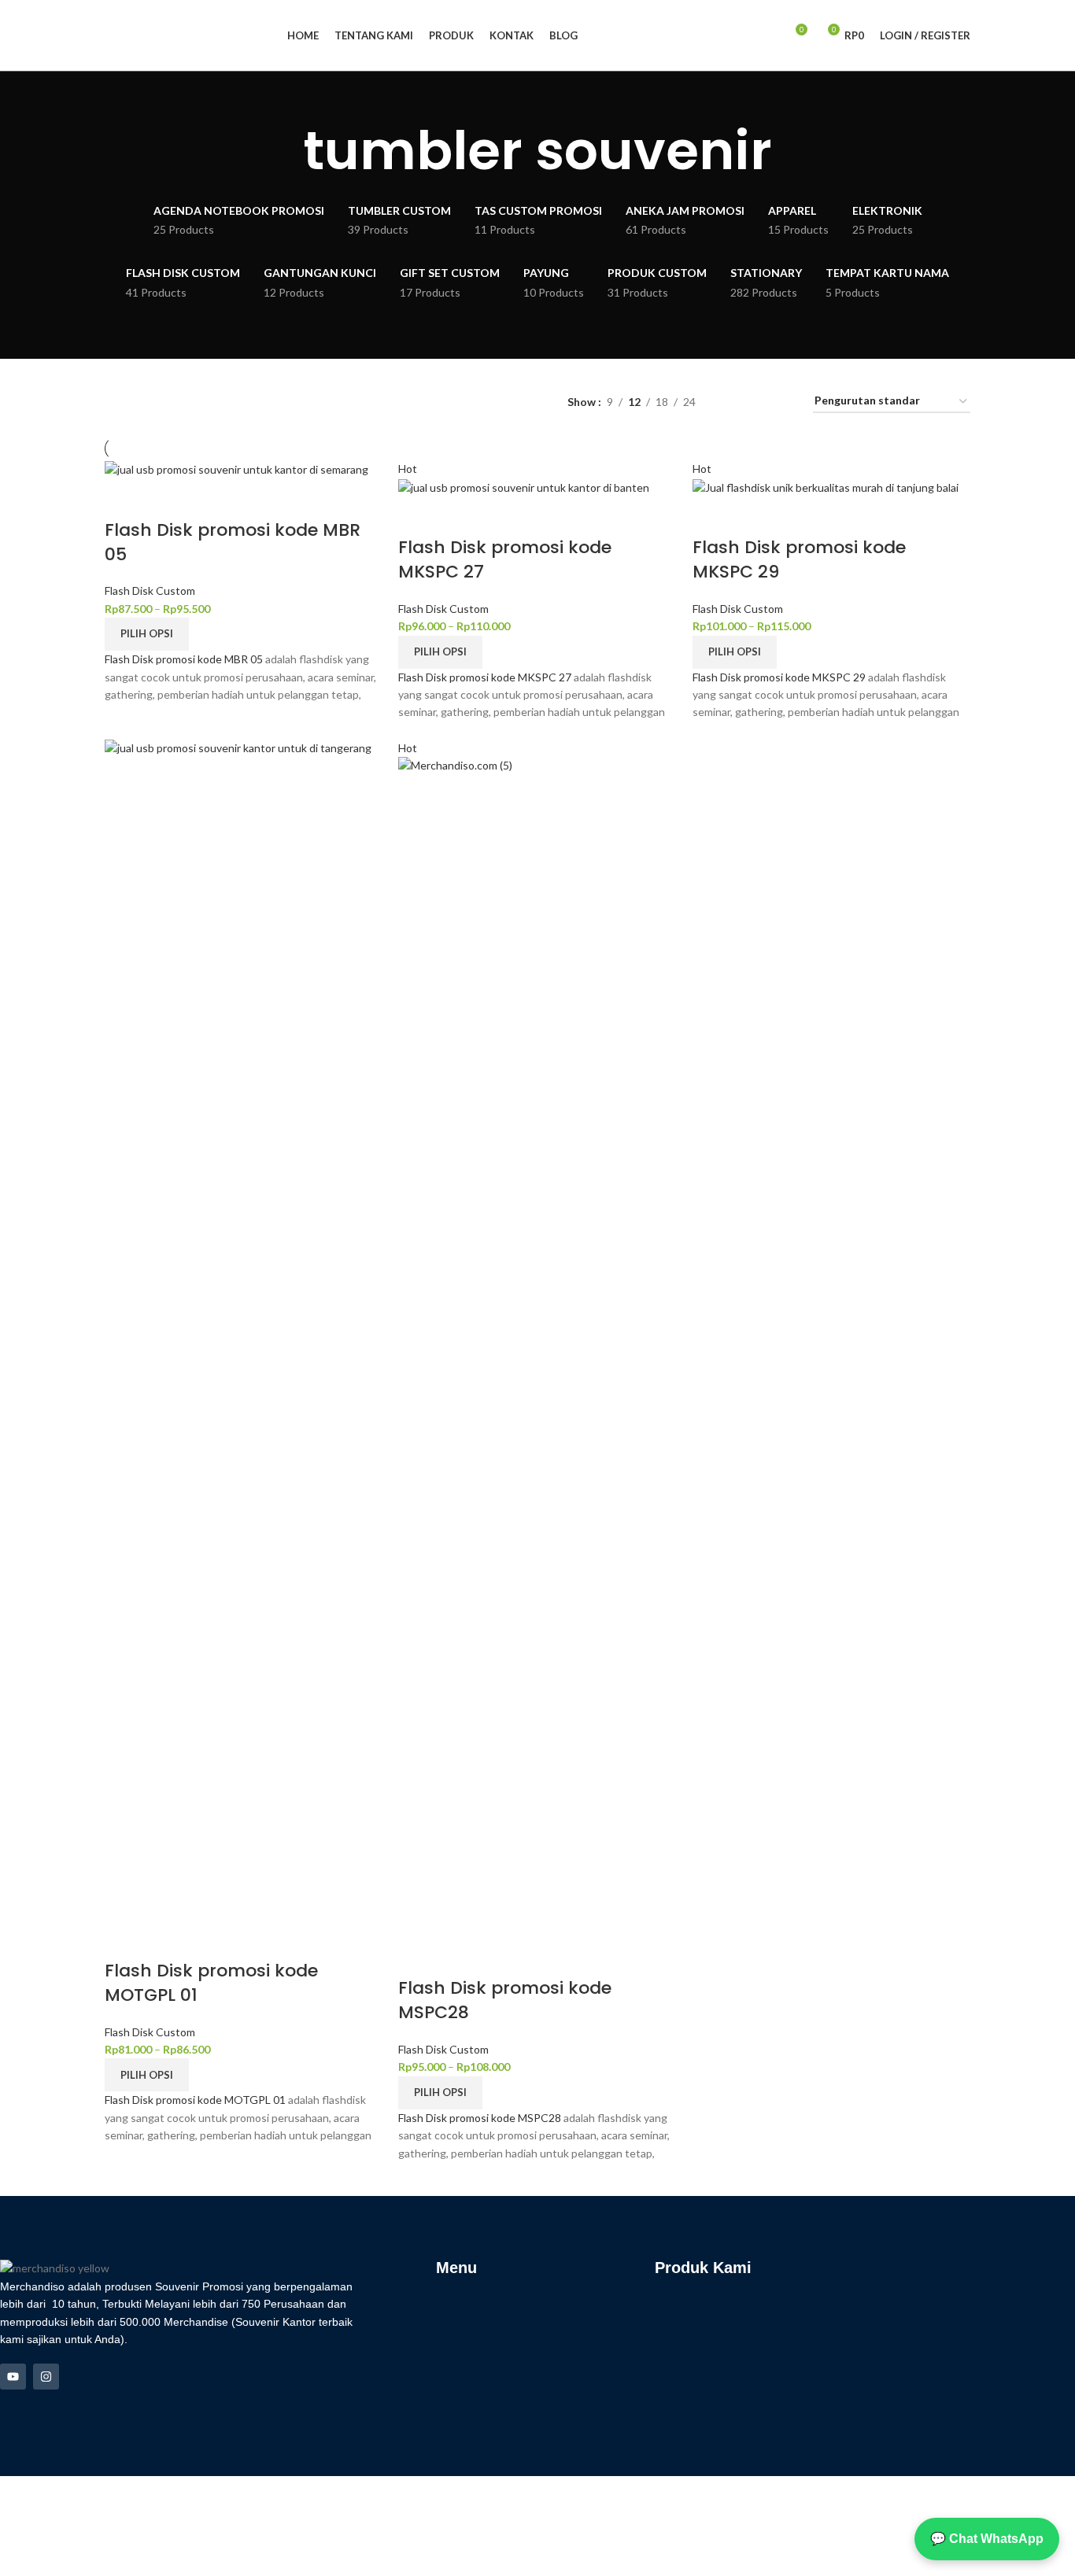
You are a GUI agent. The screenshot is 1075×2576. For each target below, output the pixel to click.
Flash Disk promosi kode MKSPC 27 (505, 559)
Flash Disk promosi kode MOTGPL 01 (211, 1983)
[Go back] (283, 151)
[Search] (766, 35)
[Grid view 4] (782, 402)
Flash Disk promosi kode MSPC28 (505, 2000)
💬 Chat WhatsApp (987, 2539)
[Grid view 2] (732, 402)
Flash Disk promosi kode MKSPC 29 (799, 559)
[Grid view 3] (757, 402)
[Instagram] (46, 2377)
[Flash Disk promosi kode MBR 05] (236, 469)
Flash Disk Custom (150, 590)
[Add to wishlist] (208, 499)
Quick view (166, 499)
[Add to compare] (124, 499)
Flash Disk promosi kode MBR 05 (233, 542)
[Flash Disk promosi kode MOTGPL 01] (244, 1329)
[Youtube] (13, 2377)
